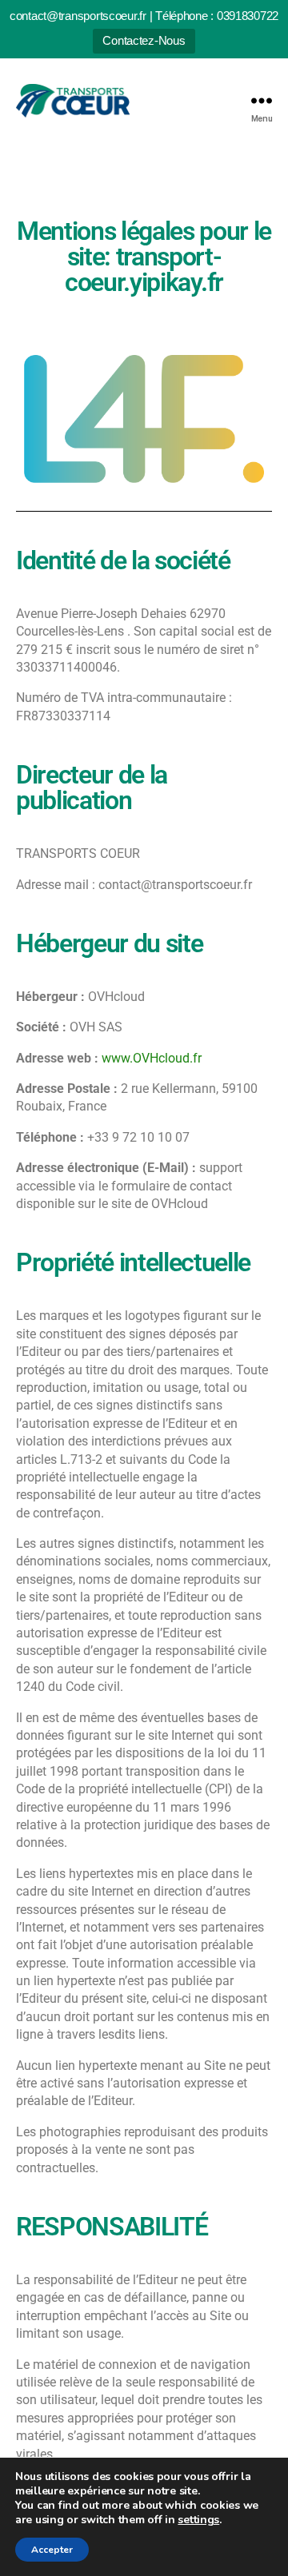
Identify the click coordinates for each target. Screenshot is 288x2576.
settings (198, 2520)
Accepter (52, 2550)
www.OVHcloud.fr (152, 1058)
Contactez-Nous (144, 40)
